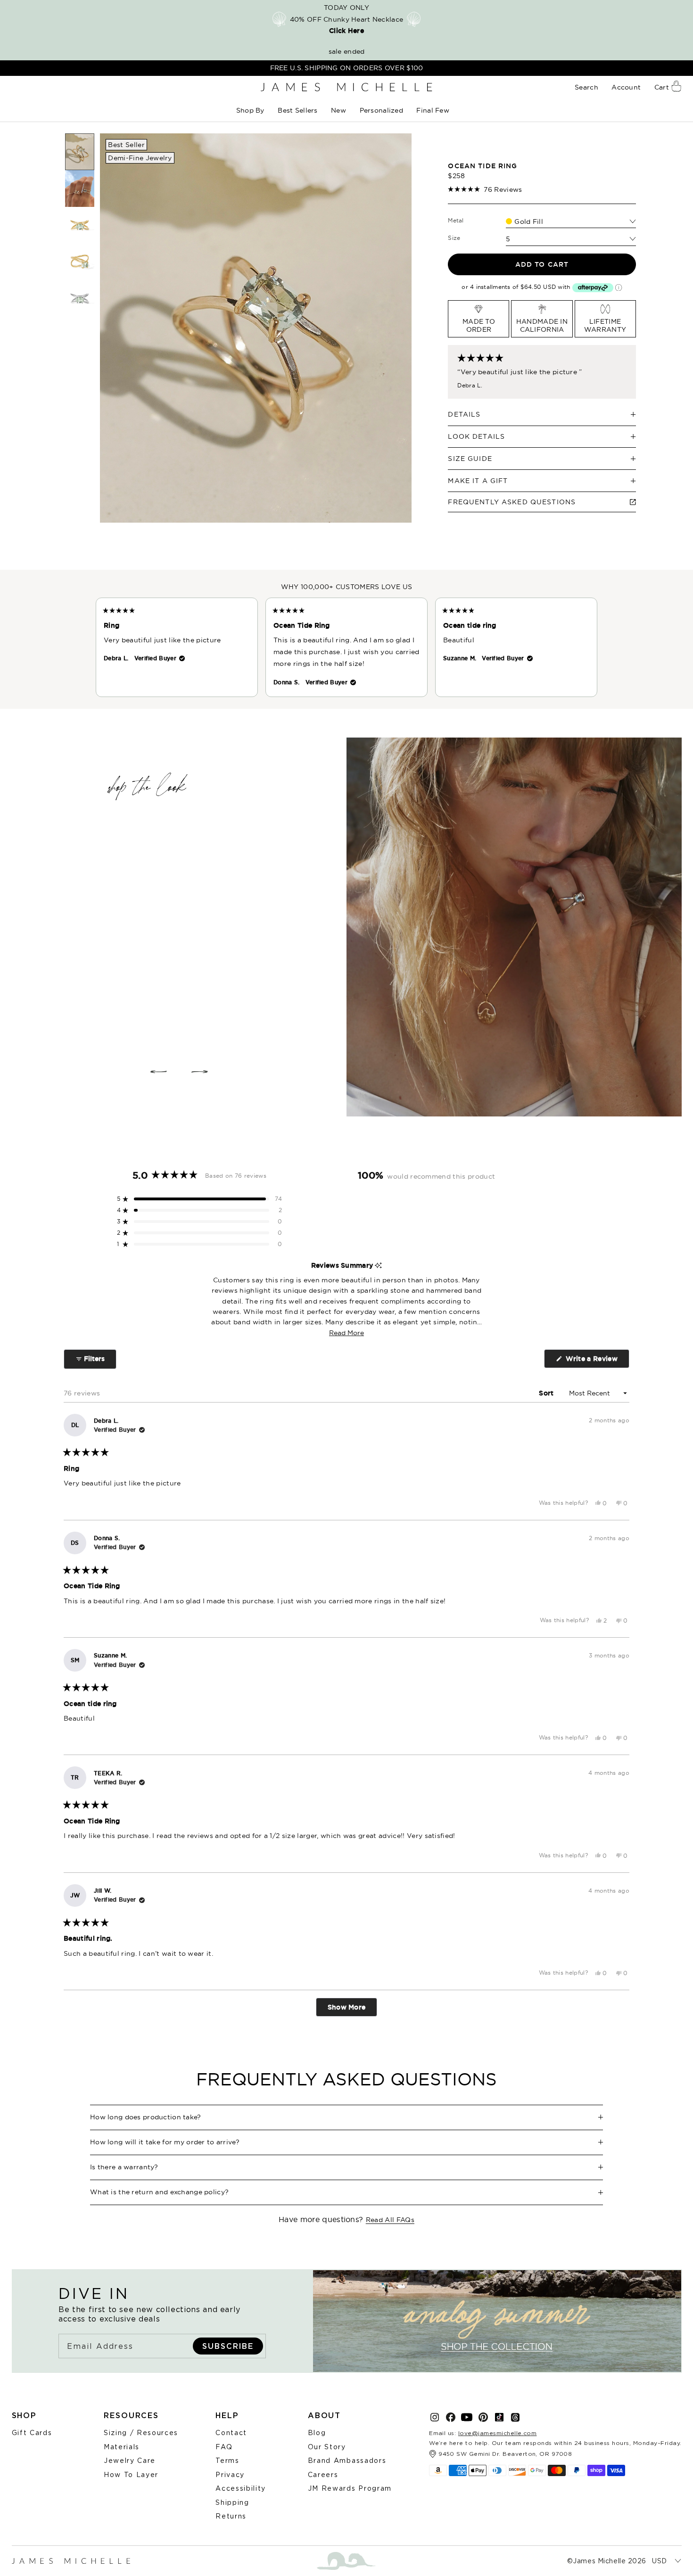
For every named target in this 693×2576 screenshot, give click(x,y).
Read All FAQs (390, 2220)
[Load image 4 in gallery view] (80, 262)
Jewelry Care (130, 2460)
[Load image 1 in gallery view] (80, 152)
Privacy (230, 2474)
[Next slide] (200, 1072)
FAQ (224, 2447)
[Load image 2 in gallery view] (80, 189)
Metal (456, 220)
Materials (122, 2447)
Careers (323, 2474)
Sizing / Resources (141, 2432)
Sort (547, 1393)
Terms (227, 2460)
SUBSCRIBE (228, 2346)
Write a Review (596, 1361)
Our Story (327, 2447)
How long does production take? (146, 2117)
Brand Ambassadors (347, 2460)
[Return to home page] (346, 87)
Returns (231, 2516)
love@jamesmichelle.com (498, 2433)
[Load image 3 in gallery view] (80, 225)
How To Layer (131, 2474)
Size (454, 238)
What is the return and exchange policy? (159, 2192)
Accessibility (241, 2488)
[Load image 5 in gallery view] (80, 298)
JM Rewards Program (350, 2488)
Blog (317, 2432)
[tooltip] (378, 1266)
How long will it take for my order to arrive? (165, 2142)
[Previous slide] (158, 1072)
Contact (231, 2432)
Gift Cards (32, 2432)
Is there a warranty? (124, 2167)
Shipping (232, 2502)
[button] (251, 111)
